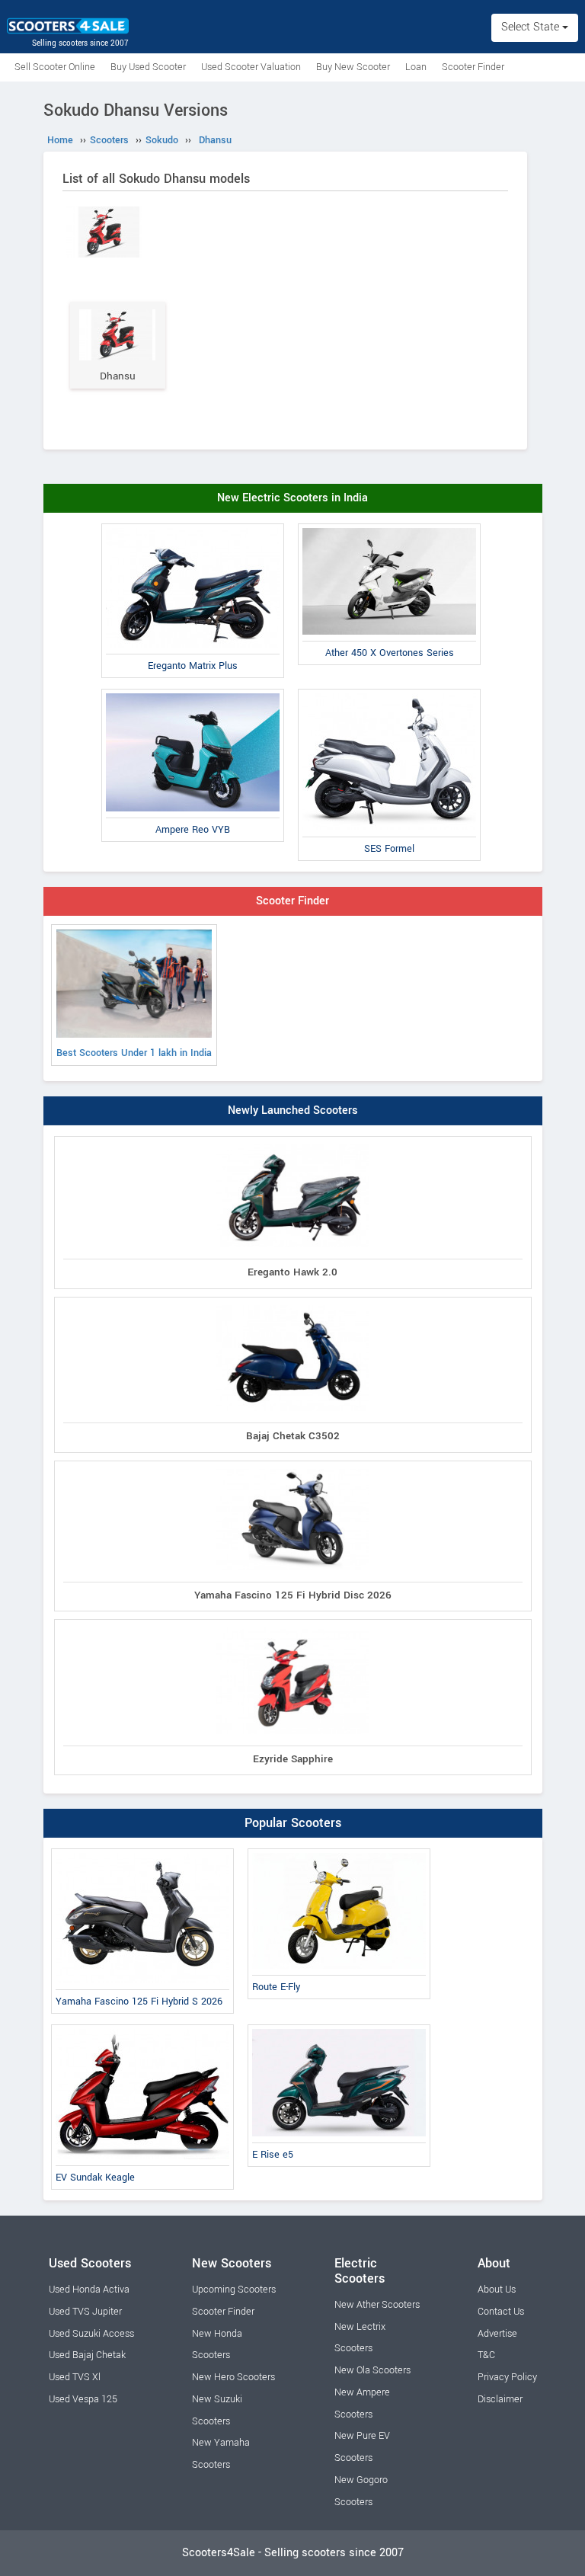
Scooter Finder (473, 67)
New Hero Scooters (233, 2377)
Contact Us (501, 2312)
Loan (416, 67)
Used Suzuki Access (91, 2334)
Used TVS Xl (75, 2377)
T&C (486, 2355)
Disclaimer (500, 2399)
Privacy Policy (507, 2377)
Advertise (497, 2334)
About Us (497, 2290)
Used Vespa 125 (83, 2399)
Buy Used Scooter (148, 67)
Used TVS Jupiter (85, 2312)
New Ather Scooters (377, 2305)
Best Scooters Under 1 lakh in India (134, 1053)
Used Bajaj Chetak (87, 2355)
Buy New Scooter (353, 67)
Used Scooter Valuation (251, 67)
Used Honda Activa (89, 2290)
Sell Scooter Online (55, 67)
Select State (532, 27)
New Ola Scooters (372, 2370)
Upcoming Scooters (234, 2290)
